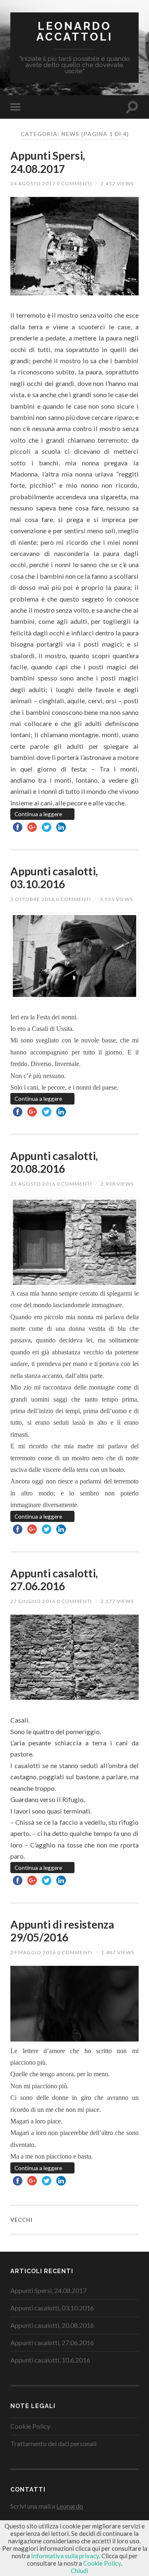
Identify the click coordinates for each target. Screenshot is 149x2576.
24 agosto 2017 (33, 183)
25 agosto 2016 (33, 1184)
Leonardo (70, 2506)
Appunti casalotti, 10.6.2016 (50, 2360)
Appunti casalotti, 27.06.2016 (54, 1580)
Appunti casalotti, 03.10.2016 (54, 878)
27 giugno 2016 (33, 1601)
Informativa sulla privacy (65, 2556)
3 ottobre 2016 (32, 899)
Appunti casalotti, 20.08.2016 (54, 1162)
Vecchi (22, 2220)
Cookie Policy (30, 2426)
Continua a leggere (38, 814)
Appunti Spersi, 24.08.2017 (48, 162)
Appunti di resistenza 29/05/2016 (62, 1931)
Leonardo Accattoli (75, 31)
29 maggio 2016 (33, 1952)
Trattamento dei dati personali (53, 2443)
